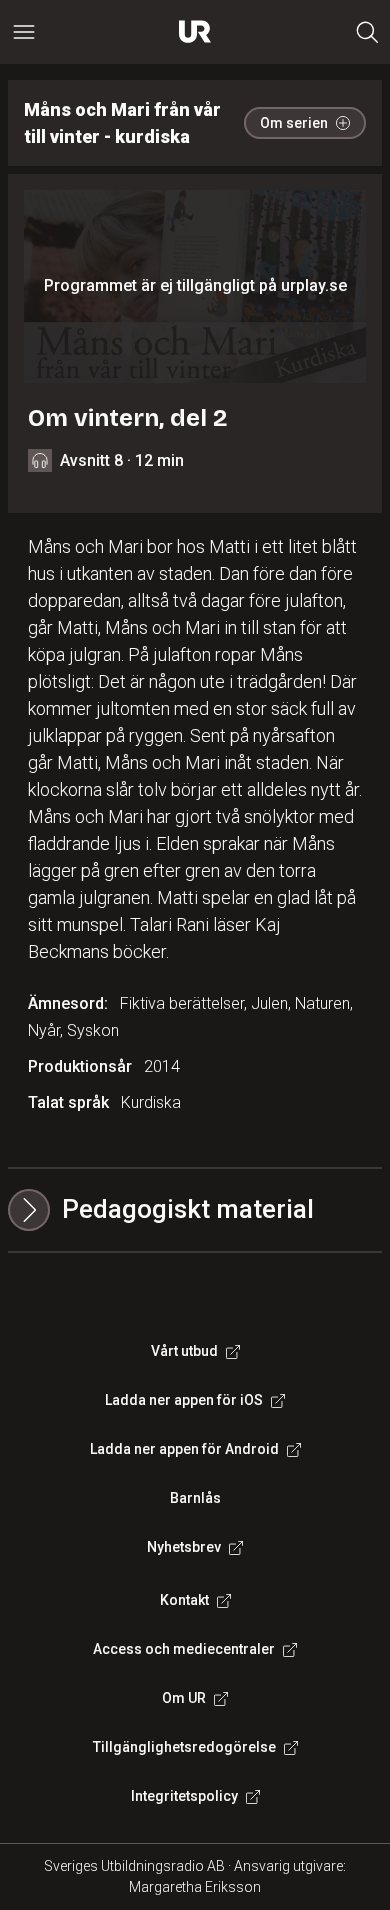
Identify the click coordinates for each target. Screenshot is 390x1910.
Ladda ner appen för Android (184, 1449)
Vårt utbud (184, 1351)
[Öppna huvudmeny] (24, 32)
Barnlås (195, 1498)
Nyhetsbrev (184, 1547)
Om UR (184, 1698)
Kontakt (184, 1600)
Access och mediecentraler (184, 1649)
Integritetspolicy (184, 1796)
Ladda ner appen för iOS (184, 1400)
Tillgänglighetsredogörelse (184, 1747)
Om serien (294, 123)
